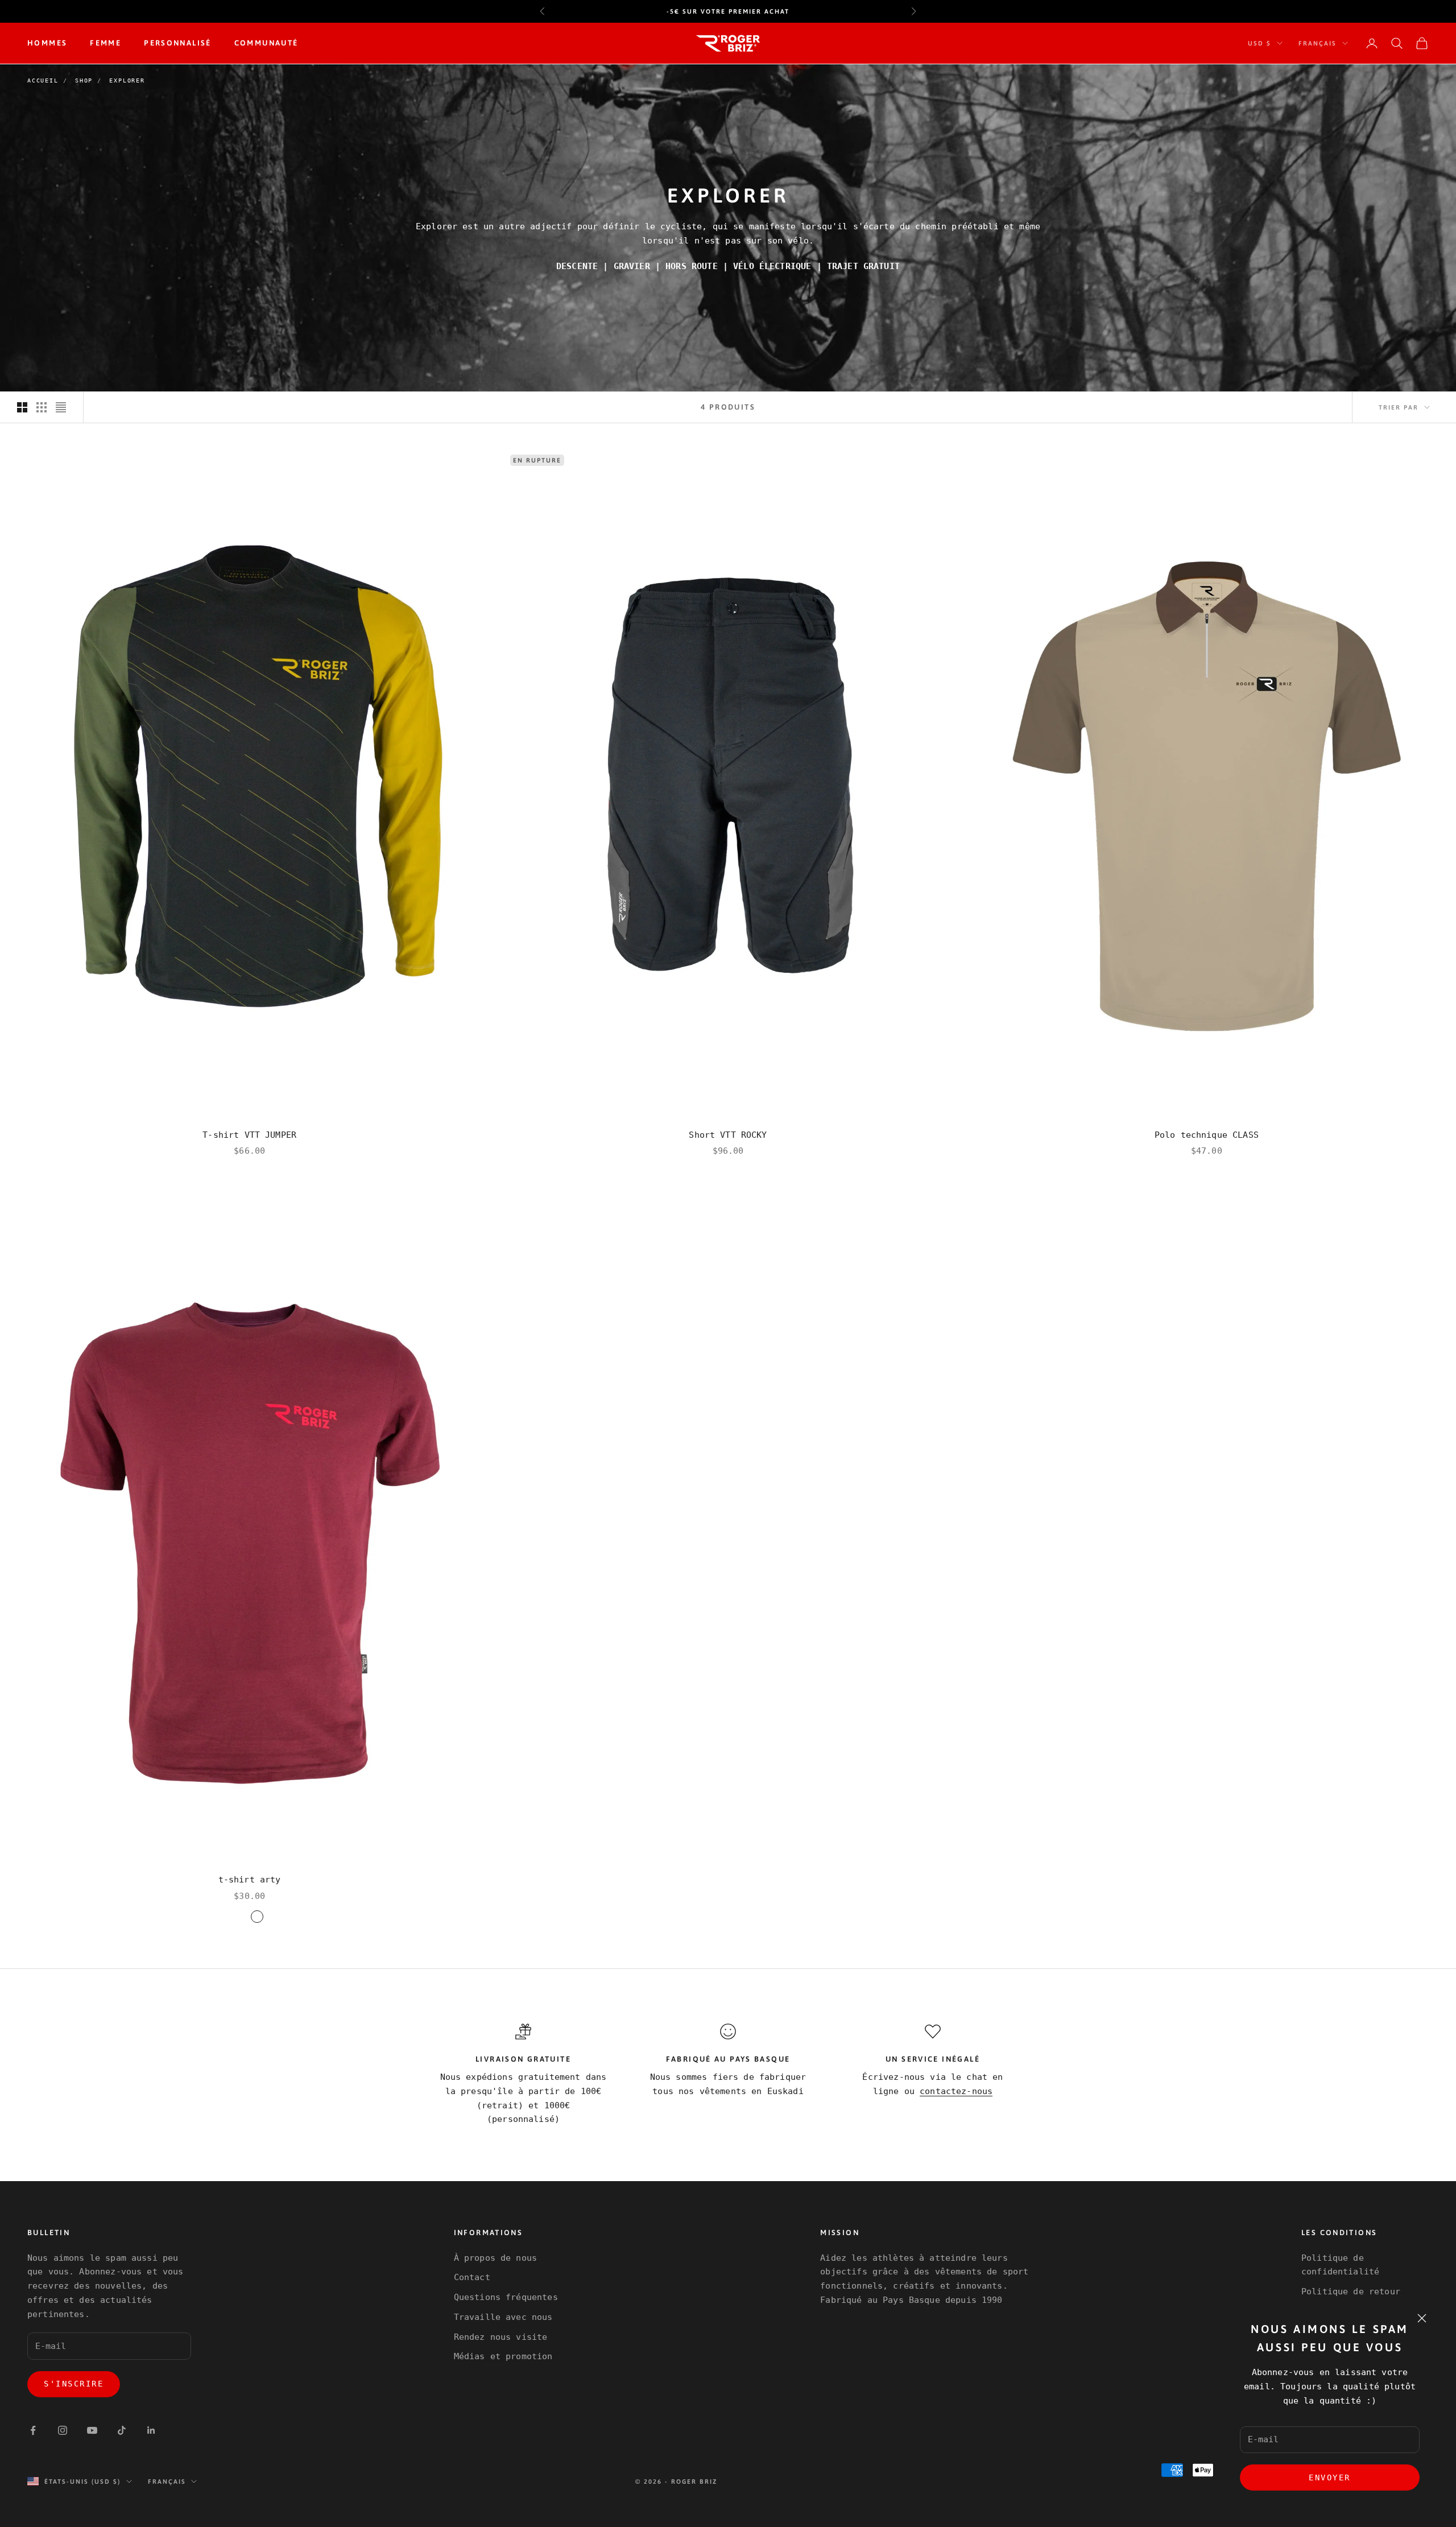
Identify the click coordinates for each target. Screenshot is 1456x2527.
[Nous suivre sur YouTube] (92, 2430)
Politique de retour (1351, 2291)
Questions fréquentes (506, 2297)
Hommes (47, 43)
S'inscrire (74, 2384)
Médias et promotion (503, 2356)
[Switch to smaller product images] (42, 407)
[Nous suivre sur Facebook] (33, 2430)
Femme (106, 43)
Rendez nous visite (501, 2337)
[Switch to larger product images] (22, 407)
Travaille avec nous (503, 2317)
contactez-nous (956, 2091)
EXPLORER (127, 80)
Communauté (266, 43)
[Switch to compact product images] (61, 407)
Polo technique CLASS (1207, 1135)
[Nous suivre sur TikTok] (122, 2430)
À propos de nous (495, 2258)
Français (1318, 43)
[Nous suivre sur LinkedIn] (151, 2430)
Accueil (43, 80)
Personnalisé (178, 43)
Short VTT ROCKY (728, 1135)
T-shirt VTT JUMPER (249, 1135)
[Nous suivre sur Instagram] (63, 2430)
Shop (84, 80)
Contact (472, 2277)
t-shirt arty (250, 1880)
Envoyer (1330, 2478)
